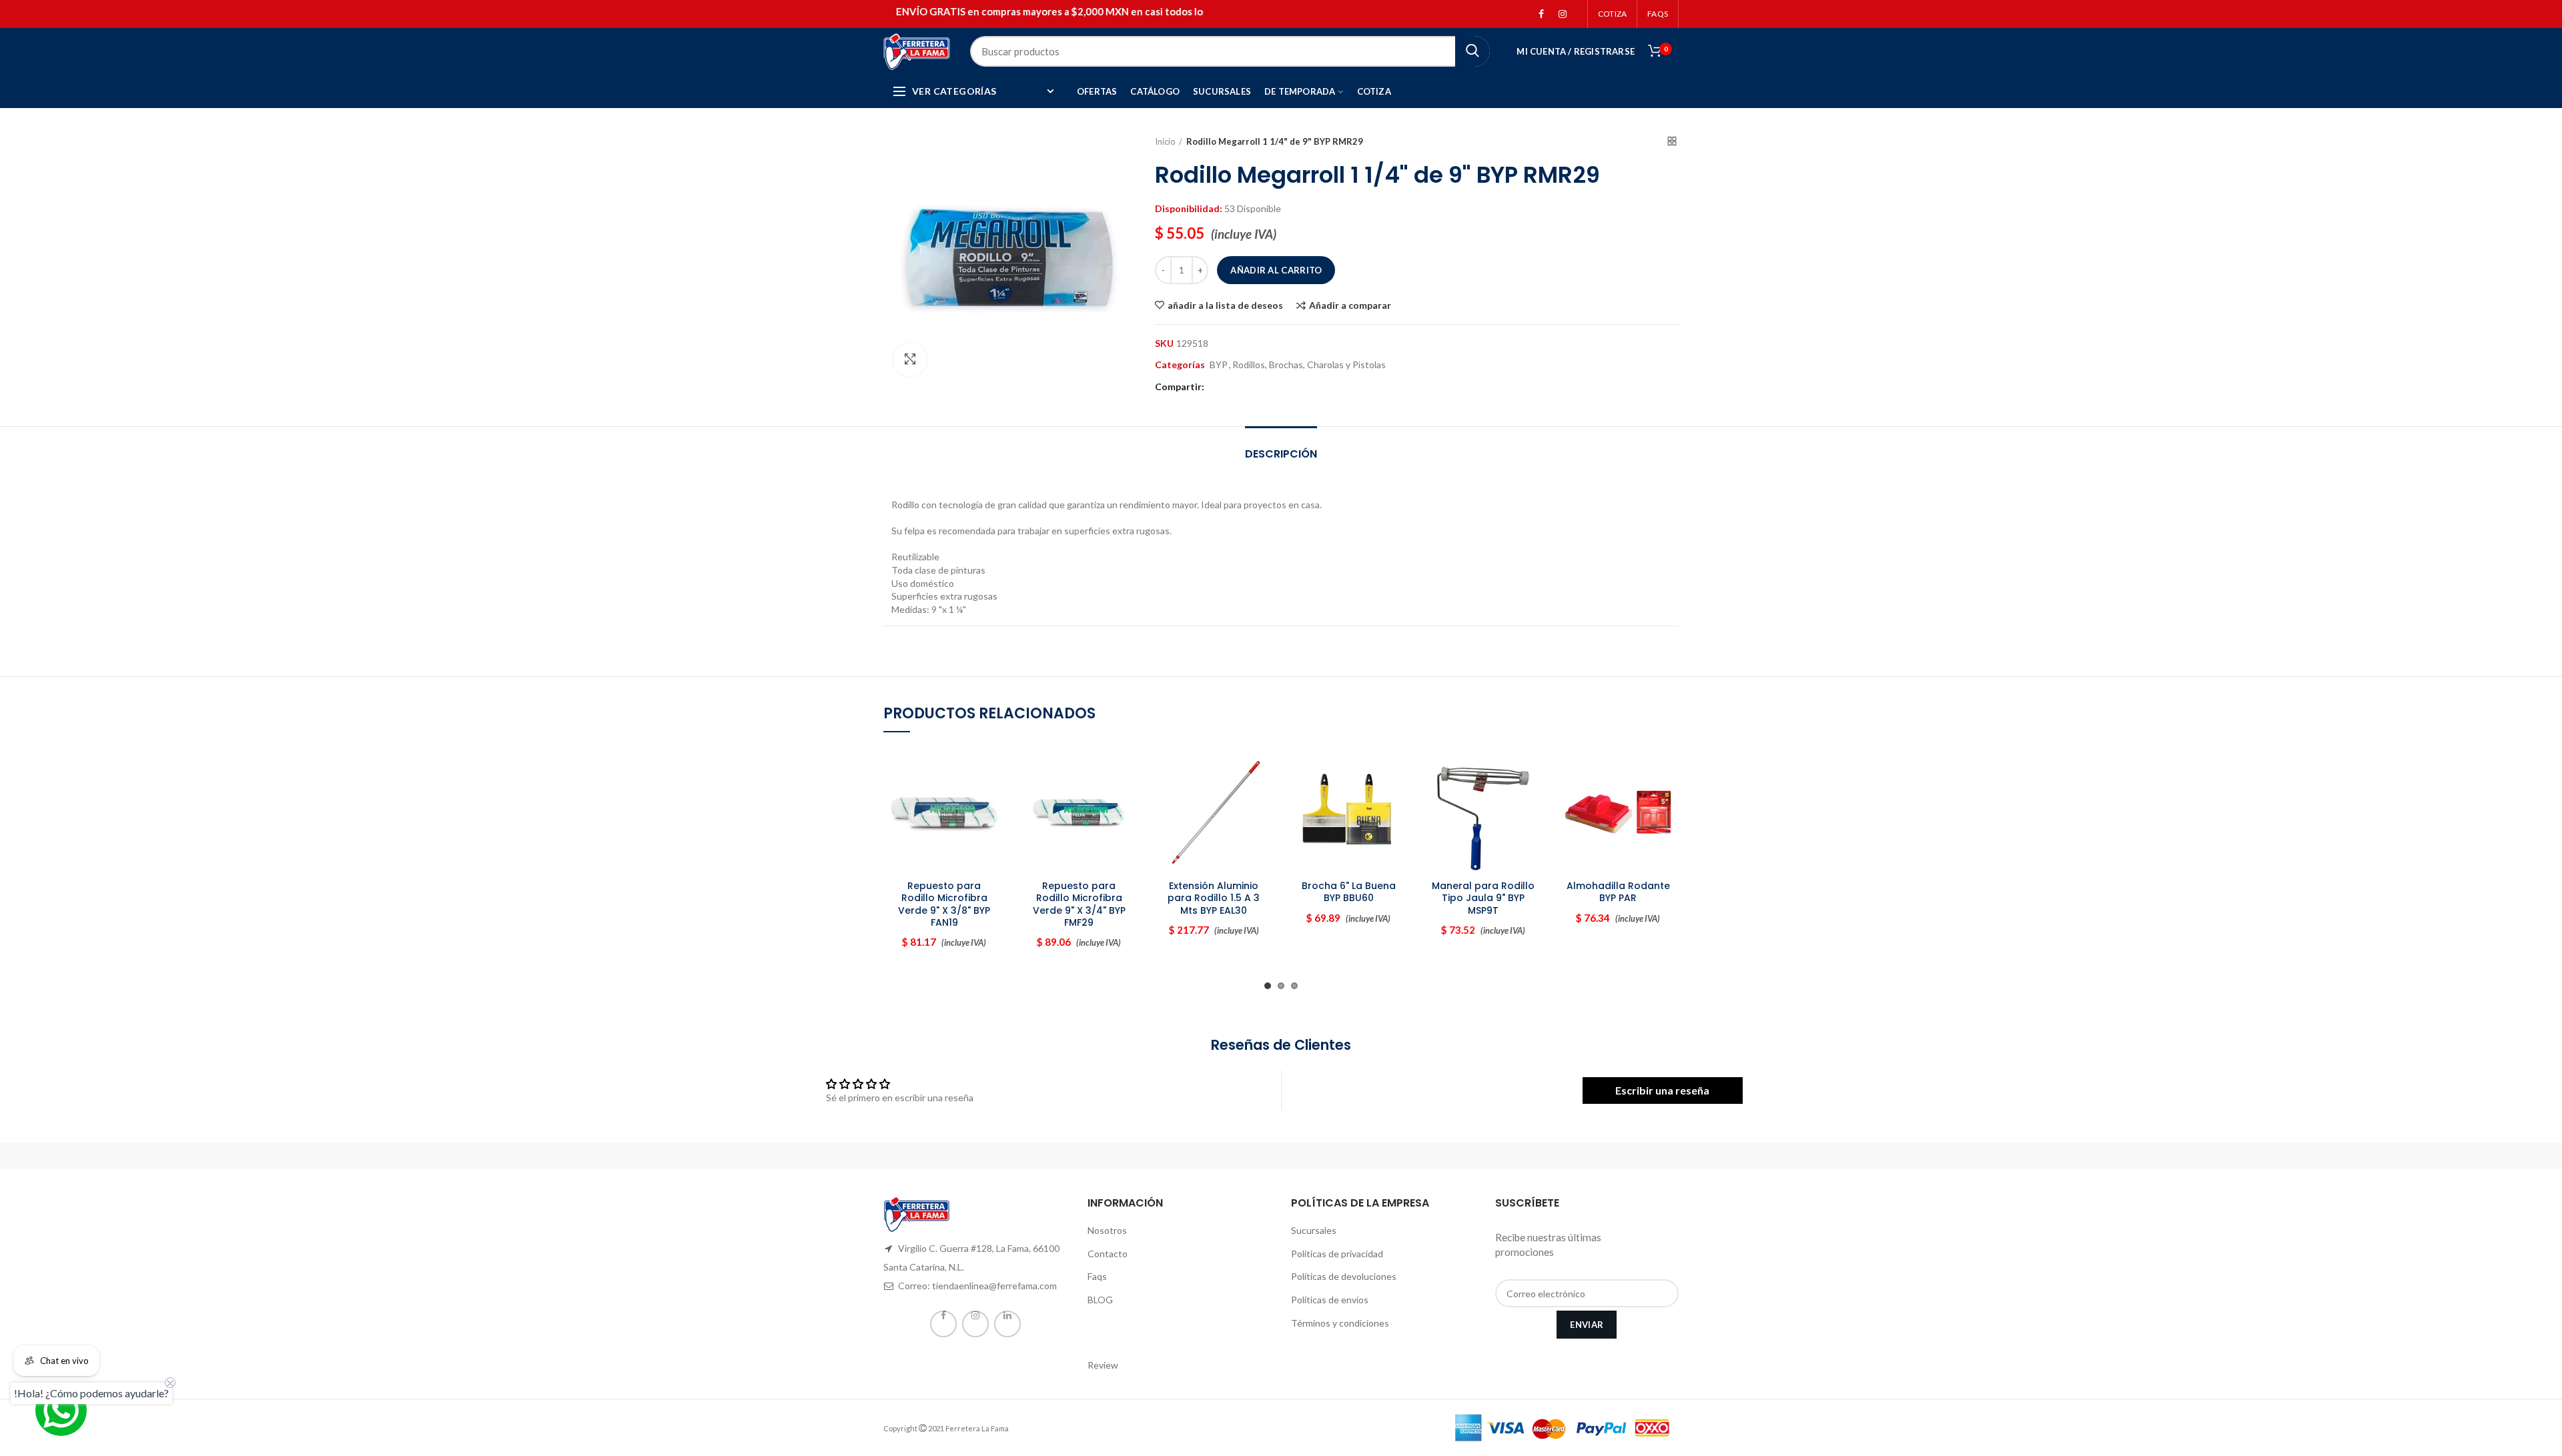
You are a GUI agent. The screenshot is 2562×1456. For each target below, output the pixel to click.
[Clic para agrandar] (910, 359)
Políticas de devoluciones (1344, 1276)
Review (1103, 1365)
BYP (1219, 365)
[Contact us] (61, 1410)
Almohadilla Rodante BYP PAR (1618, 892)
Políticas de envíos (1330, 1300)
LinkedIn (1007, 1324)
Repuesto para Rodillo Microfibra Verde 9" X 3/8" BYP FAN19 (944, 904)
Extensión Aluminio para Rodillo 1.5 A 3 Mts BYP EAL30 (1214, 898)
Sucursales (1314, 1230)
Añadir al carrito (1276, 270)
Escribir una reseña (1662, 1090)
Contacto (1108, 1254)
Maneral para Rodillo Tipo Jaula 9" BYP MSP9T (1483, 898)
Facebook (1541, 14)
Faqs (1097, 1276)
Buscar (1472, 51)
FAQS (1658, 14)
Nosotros (1107, 1230)
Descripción (1281, 454)
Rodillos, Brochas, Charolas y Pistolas (1309, 365)
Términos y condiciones (1340, 1323)
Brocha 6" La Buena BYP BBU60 (1349, 892)
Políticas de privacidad (1337, 1254)
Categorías (1180, 365)
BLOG (1100, 1300)
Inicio (1165, 141)
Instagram (1563, 14)
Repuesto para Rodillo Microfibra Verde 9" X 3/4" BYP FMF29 (1079, 904)
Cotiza (1612, 14)
